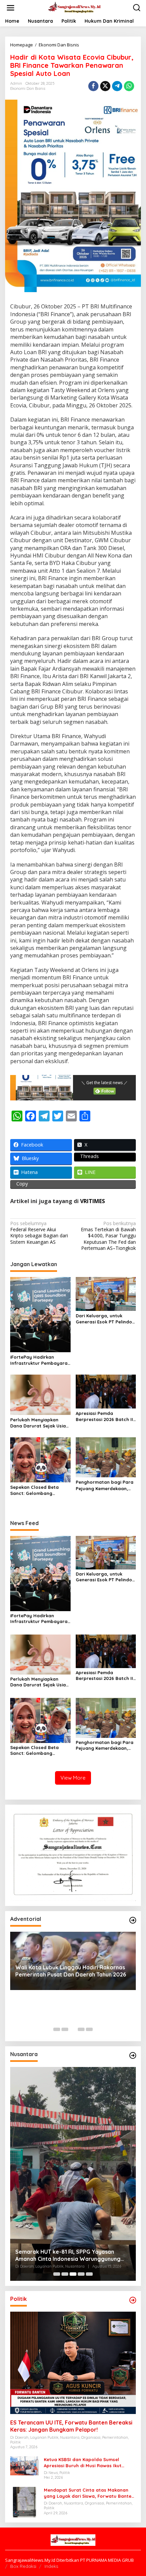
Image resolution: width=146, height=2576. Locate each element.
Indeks (51, 2566)
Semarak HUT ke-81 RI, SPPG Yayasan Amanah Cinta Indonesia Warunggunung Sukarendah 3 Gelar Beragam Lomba (68, 2255)
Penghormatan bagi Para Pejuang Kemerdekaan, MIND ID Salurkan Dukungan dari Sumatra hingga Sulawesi (105, 1485)
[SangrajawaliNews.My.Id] (74, 7)
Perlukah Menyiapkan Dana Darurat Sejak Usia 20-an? (38, 1423)
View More (73, 1778)
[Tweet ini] (105, 86)
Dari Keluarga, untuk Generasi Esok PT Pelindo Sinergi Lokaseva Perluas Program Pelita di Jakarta (105, 1319)
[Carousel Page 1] (57, 2029)
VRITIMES (93, 1201)
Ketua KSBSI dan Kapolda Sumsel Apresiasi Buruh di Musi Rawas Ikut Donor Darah (83, 2463)
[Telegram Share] (117, 86)
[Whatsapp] (129, 86)
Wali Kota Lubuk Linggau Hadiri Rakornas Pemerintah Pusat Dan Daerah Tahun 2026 (71, 1971)
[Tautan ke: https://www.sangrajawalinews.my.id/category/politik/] (133, 2300)
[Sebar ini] (93, 86)
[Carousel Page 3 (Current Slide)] (73, 2029)
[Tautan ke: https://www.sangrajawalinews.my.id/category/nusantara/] (133, 2055)
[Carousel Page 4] (81, 2029)
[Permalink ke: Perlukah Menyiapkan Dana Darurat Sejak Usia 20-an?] (40, 1394)
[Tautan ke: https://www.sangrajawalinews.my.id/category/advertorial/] (133, 1920)
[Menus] (11, 8)
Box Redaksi (23, 2566)
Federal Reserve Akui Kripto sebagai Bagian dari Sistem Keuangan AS (39, 1233)
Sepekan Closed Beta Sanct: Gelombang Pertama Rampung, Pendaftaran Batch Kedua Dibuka (40, 1490)
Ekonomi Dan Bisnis (28, 88)
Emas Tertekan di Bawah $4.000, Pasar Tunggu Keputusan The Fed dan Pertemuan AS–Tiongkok (108, 1236)
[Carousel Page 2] (65, 2029)
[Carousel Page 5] (89, 2029)
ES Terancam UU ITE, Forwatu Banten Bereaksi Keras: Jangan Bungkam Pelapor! (71, 2426)
